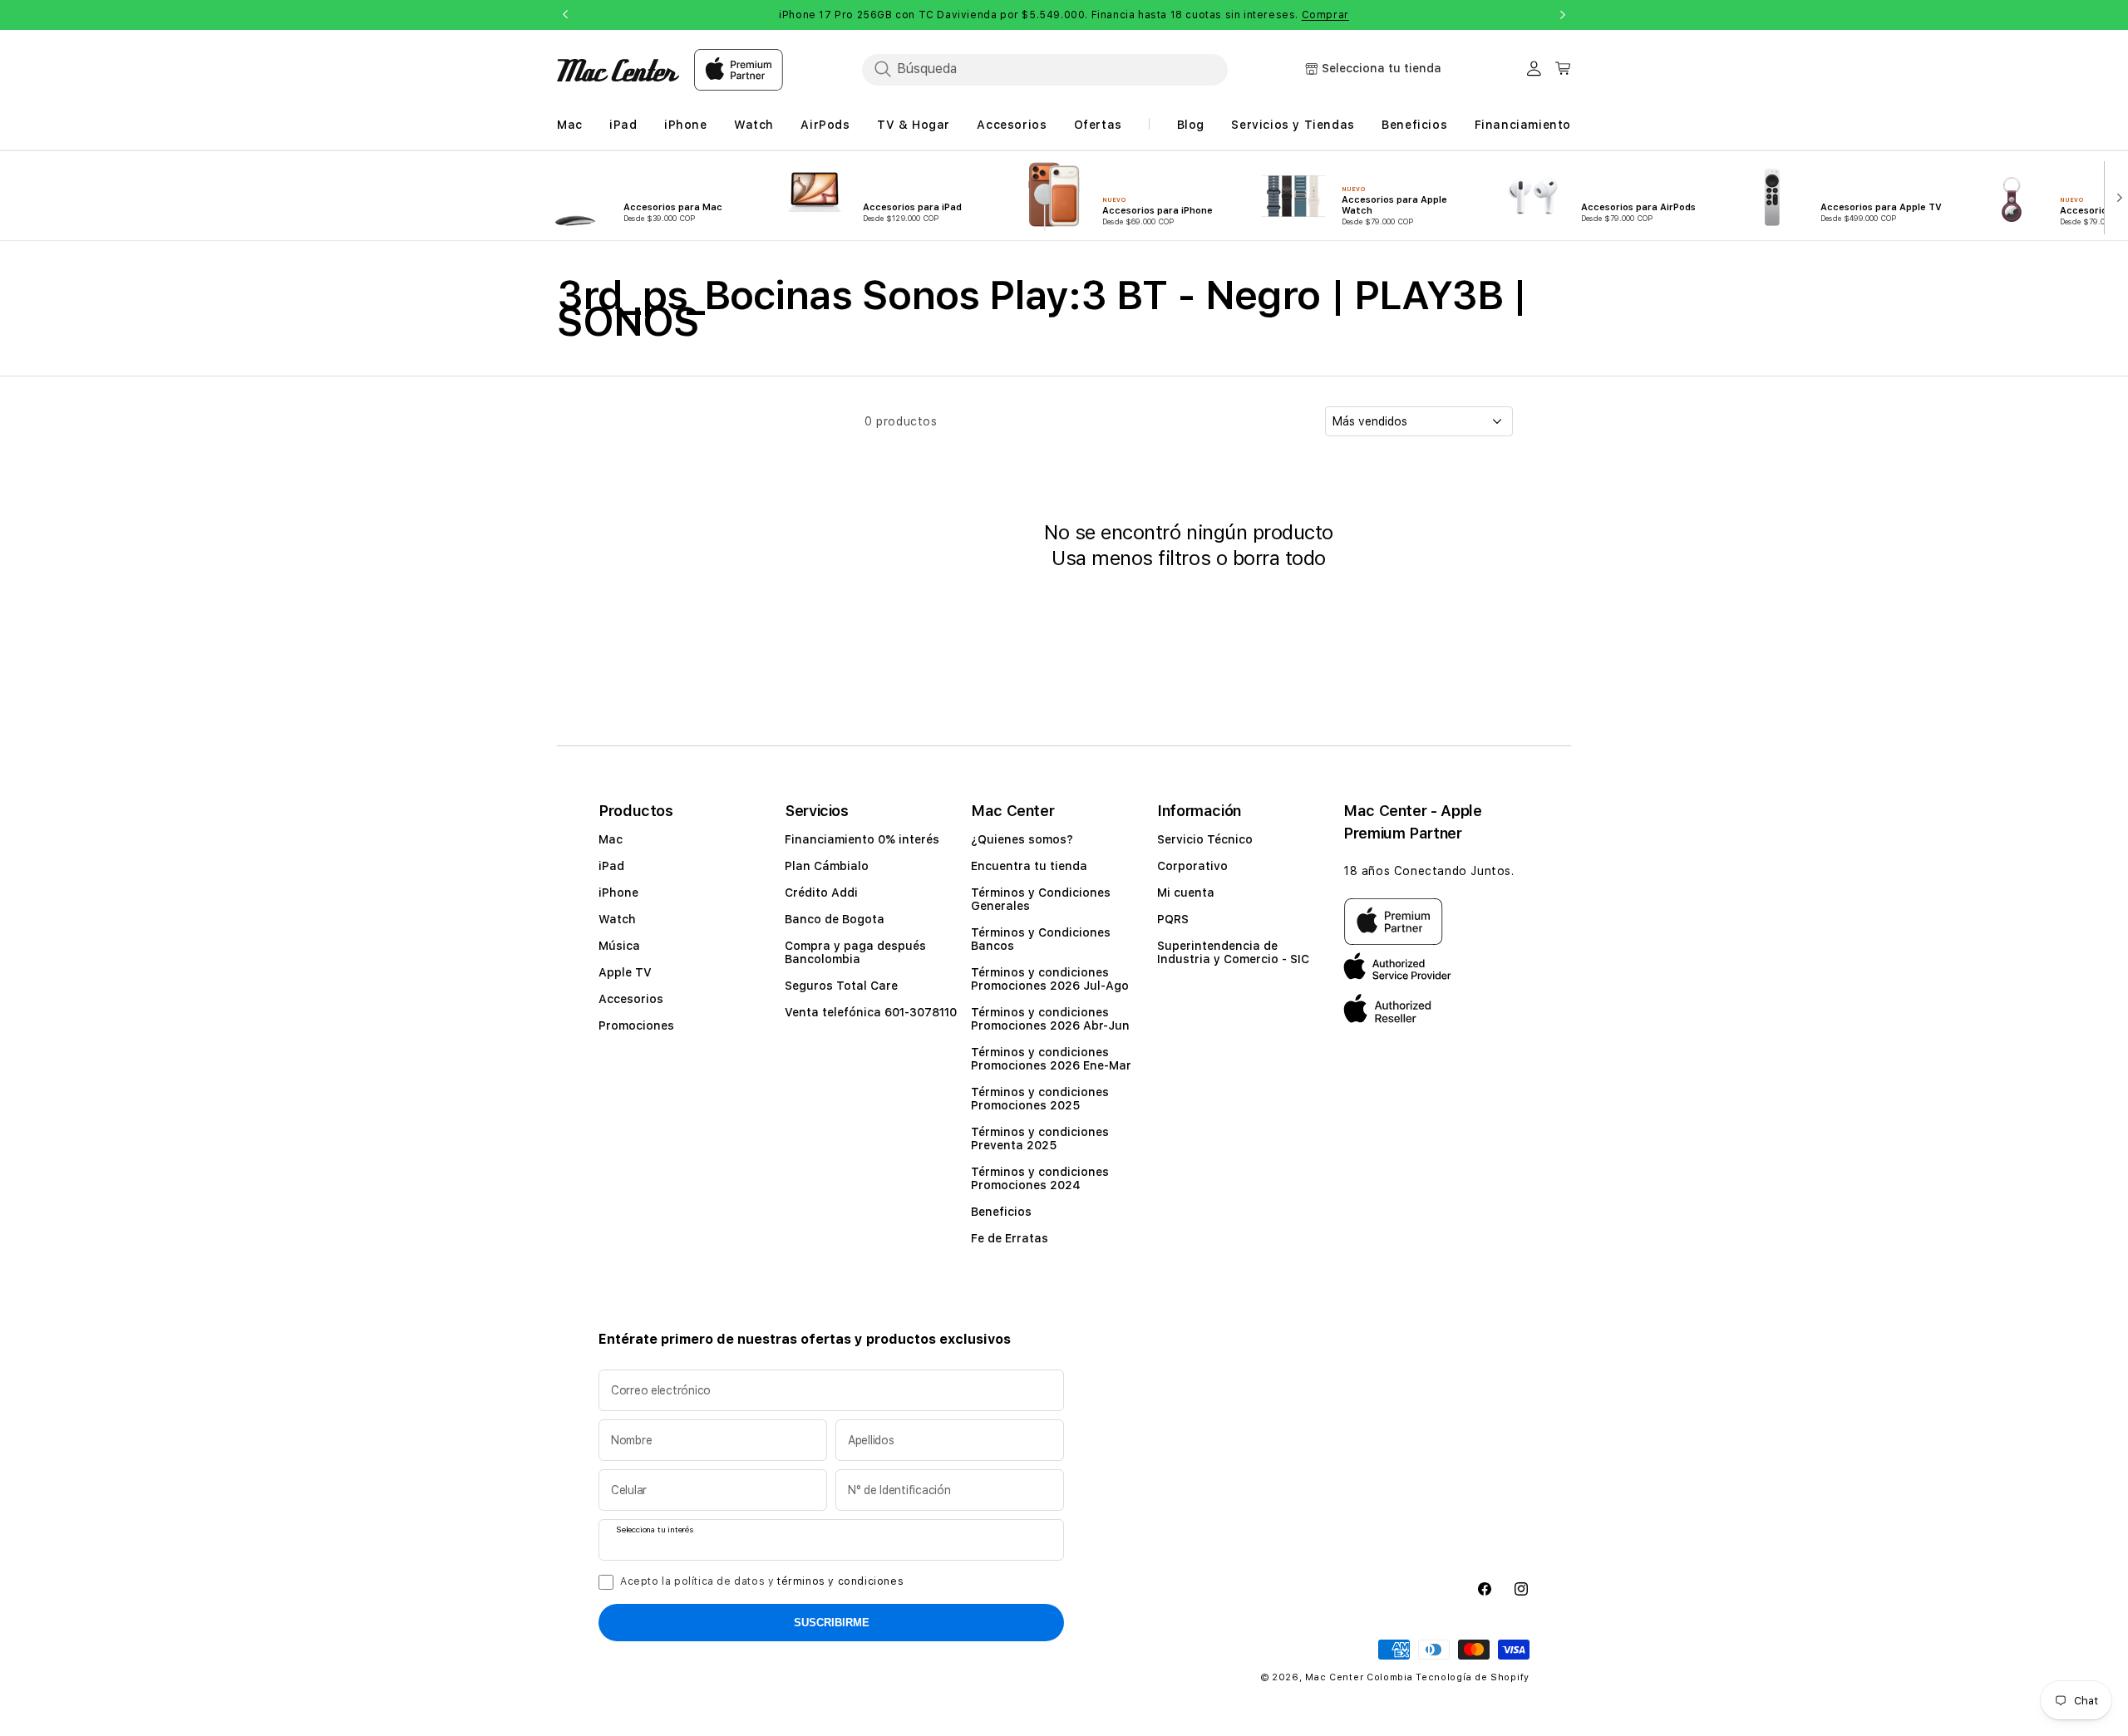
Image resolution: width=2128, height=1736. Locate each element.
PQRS (1173, 919)
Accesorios (631, 999)
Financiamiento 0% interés (862, 839)
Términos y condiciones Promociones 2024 (1040, 1178)
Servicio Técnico (1205, 839)
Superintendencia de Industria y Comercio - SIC (1233, 952)
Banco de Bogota (835, 919)
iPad (611, 866)
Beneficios (1001, 1212)
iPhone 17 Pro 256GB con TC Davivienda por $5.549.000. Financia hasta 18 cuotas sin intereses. (1064, 15)
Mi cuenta (1186, 893)
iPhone (618, 893)
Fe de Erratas (1010, 1238)
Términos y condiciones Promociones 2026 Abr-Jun (1050, 1019)
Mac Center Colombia (1359, 1677)
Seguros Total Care (841, 986)
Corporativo (1192, 866)
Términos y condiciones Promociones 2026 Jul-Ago (1050, 979)
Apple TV (625, 972)
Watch (617, 919)
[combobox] (1045, 69)
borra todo (1279, 558)
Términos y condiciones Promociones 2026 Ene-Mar (1051, 1059)
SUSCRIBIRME (832, 1623)
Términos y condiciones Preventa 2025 (1040, 1138)
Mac (611, 839)
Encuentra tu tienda (1029, 866)
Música (619, 946)
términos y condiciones (840, 1581)
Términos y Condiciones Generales (1041, 899)
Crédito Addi (821, 893)
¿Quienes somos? (1022, 839)
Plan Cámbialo (827, 866)
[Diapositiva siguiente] (2116, 196)
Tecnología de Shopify (1473, 1677)
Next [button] (1563, 15)
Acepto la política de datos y (762, 1581)
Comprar (1325, 15)
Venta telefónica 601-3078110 (871, 1012)
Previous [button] (565, 15)
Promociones (636, 1025)
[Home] (618, 70)
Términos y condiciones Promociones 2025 (1040, 1099)
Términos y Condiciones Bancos (1041, 939)
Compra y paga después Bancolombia (855, 952)
